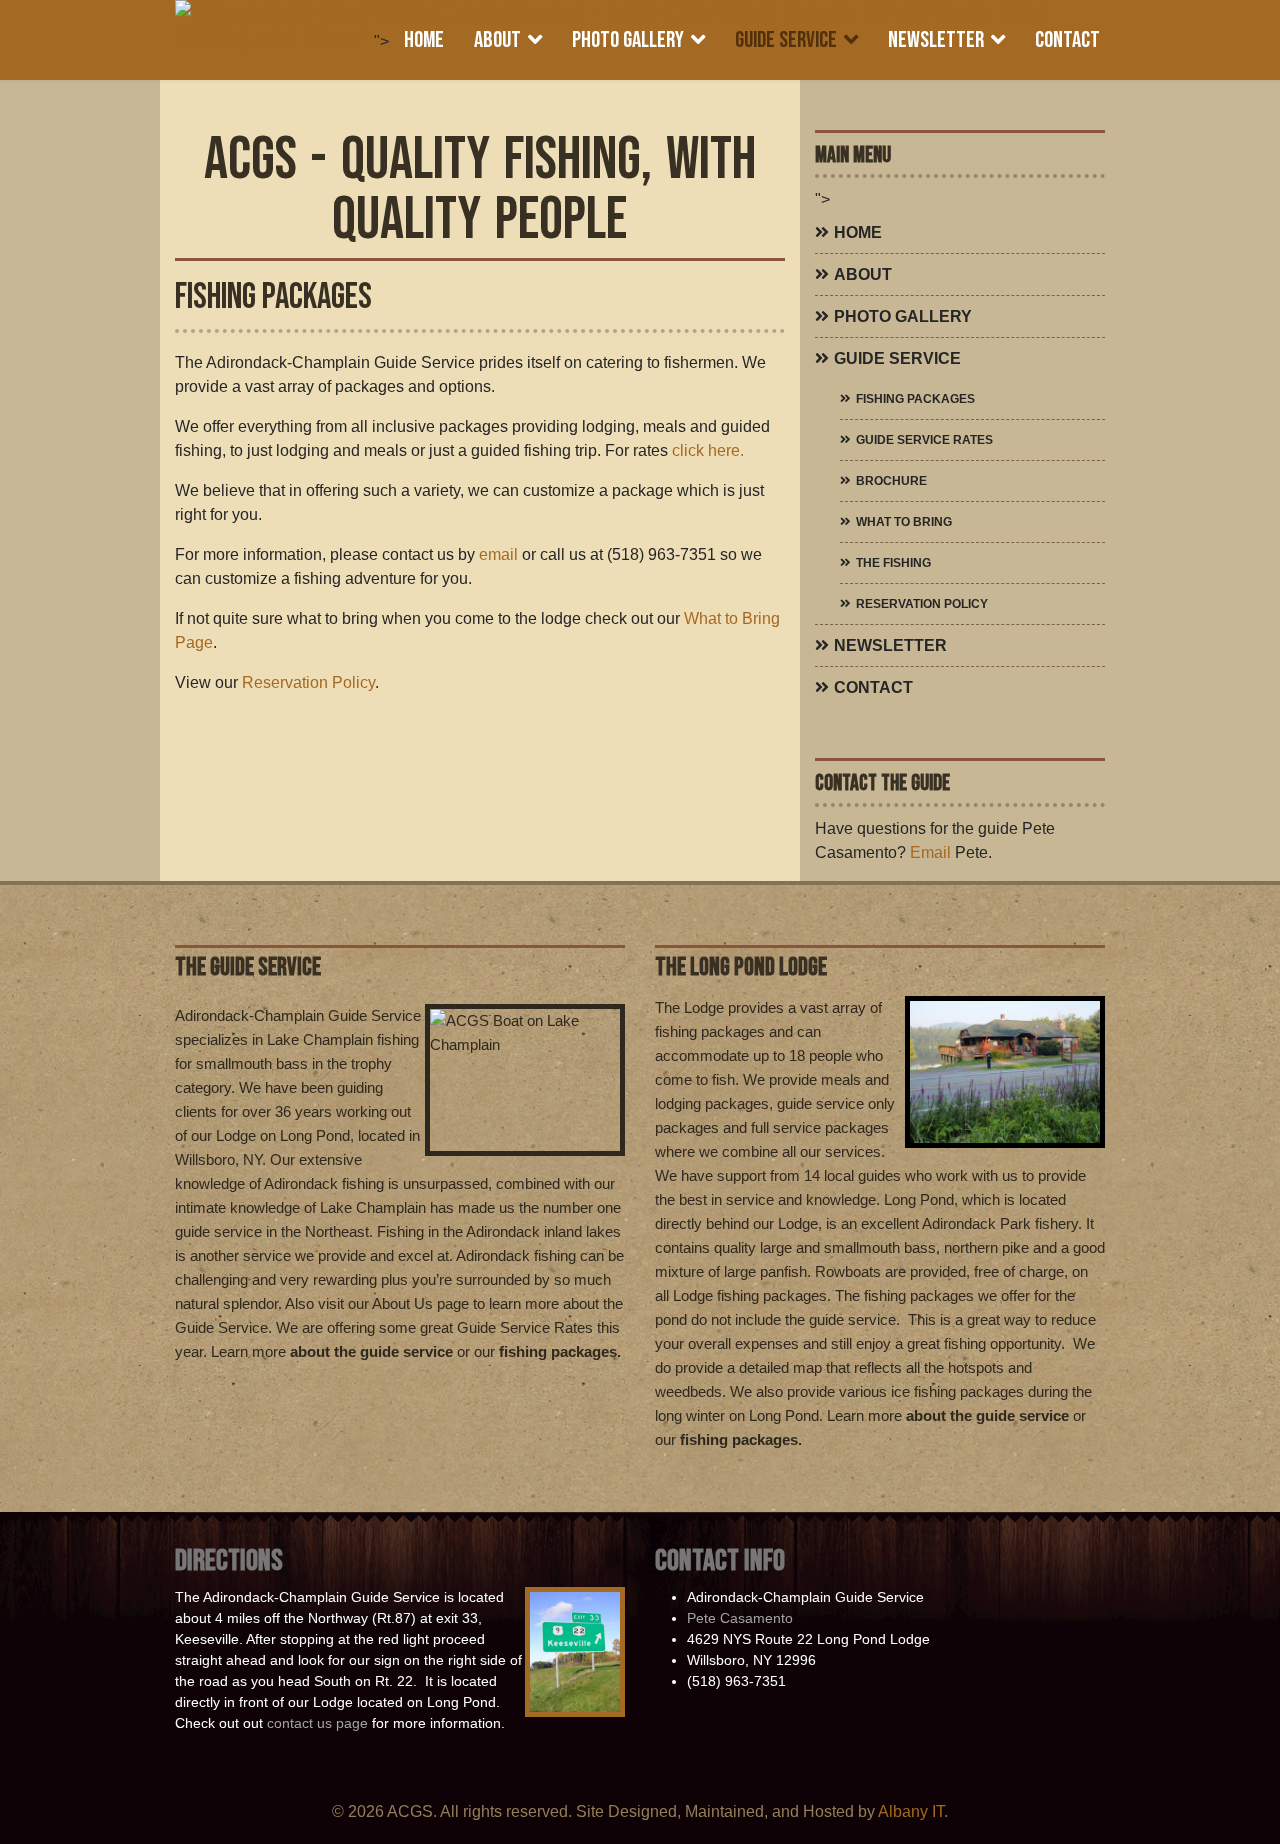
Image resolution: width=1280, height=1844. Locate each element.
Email (930, 852)
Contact (1067, 40)
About (497, 40)
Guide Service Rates (924, 440)
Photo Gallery (628, 40)
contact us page (317, 1723)
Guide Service (786, 40)
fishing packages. (560, 1351)
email (500, 554)
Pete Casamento (740, 1618)
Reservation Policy (308, 682)
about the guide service (373, 1351)
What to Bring (904, 522)
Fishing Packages (915, 399)
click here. (708, 450)
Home (424, 40)
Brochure (891, 481)
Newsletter (936, 40)
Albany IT (911, 1811)
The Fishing (893, 563)
